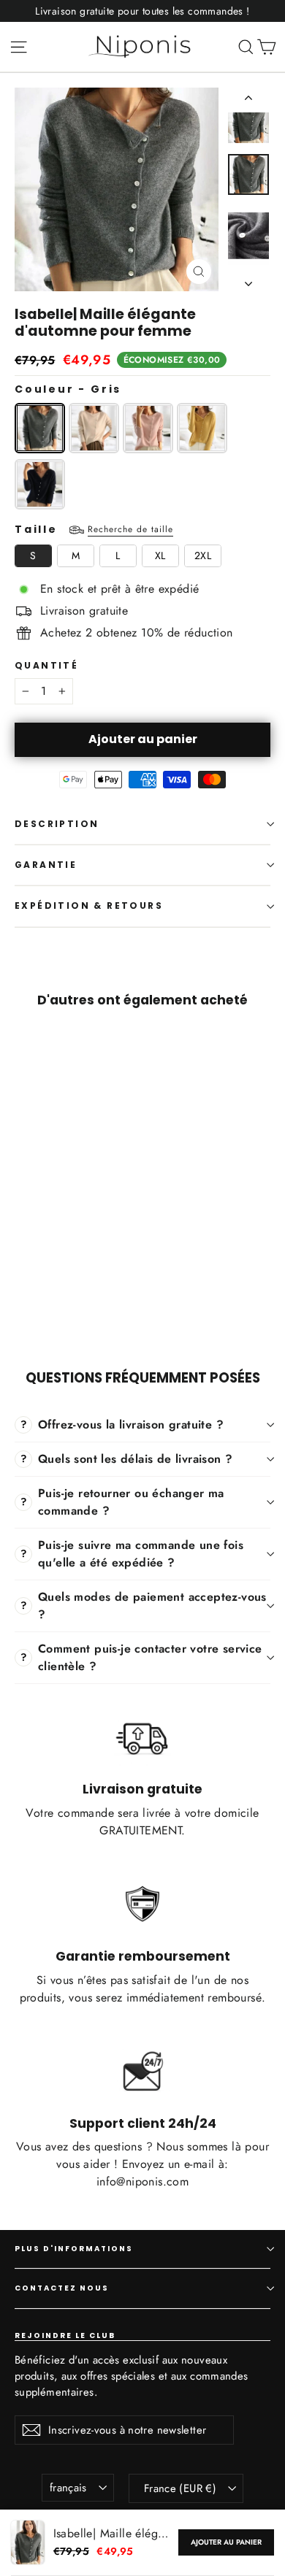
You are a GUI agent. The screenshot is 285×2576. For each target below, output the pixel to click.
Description (57, 824)
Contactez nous (62, 2288)
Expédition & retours (89, 906)
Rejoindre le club (65, 2335)
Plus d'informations (74, 2249)
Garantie (46, 865)
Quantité (46, 666)
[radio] (40, 428)
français (68, 2488)
